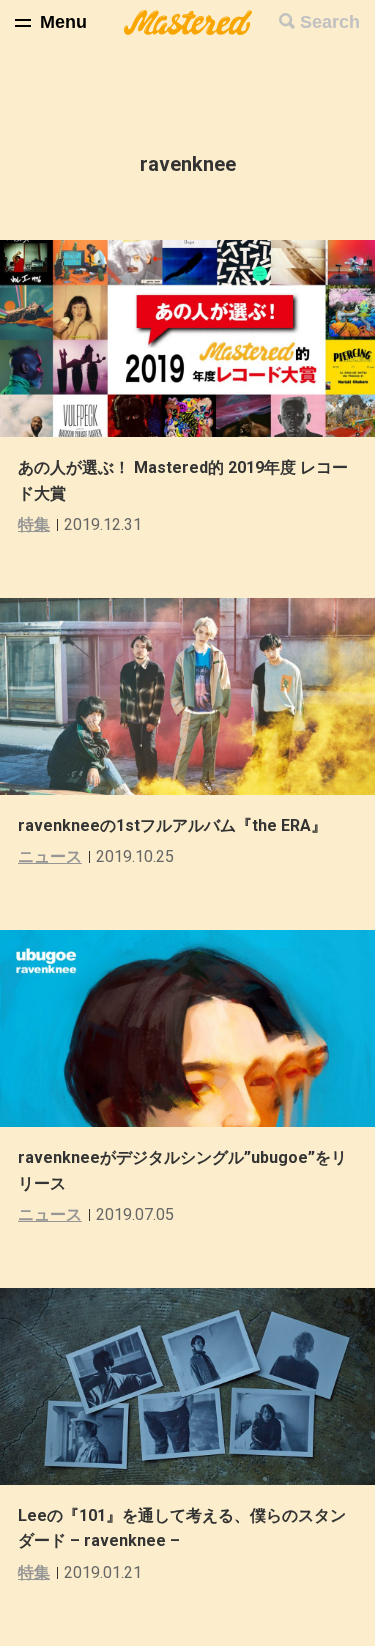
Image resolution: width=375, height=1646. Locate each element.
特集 (34, 524)
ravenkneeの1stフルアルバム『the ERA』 (172, 825)
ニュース (50, 856)
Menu (63, 22)
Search (330, 22)
